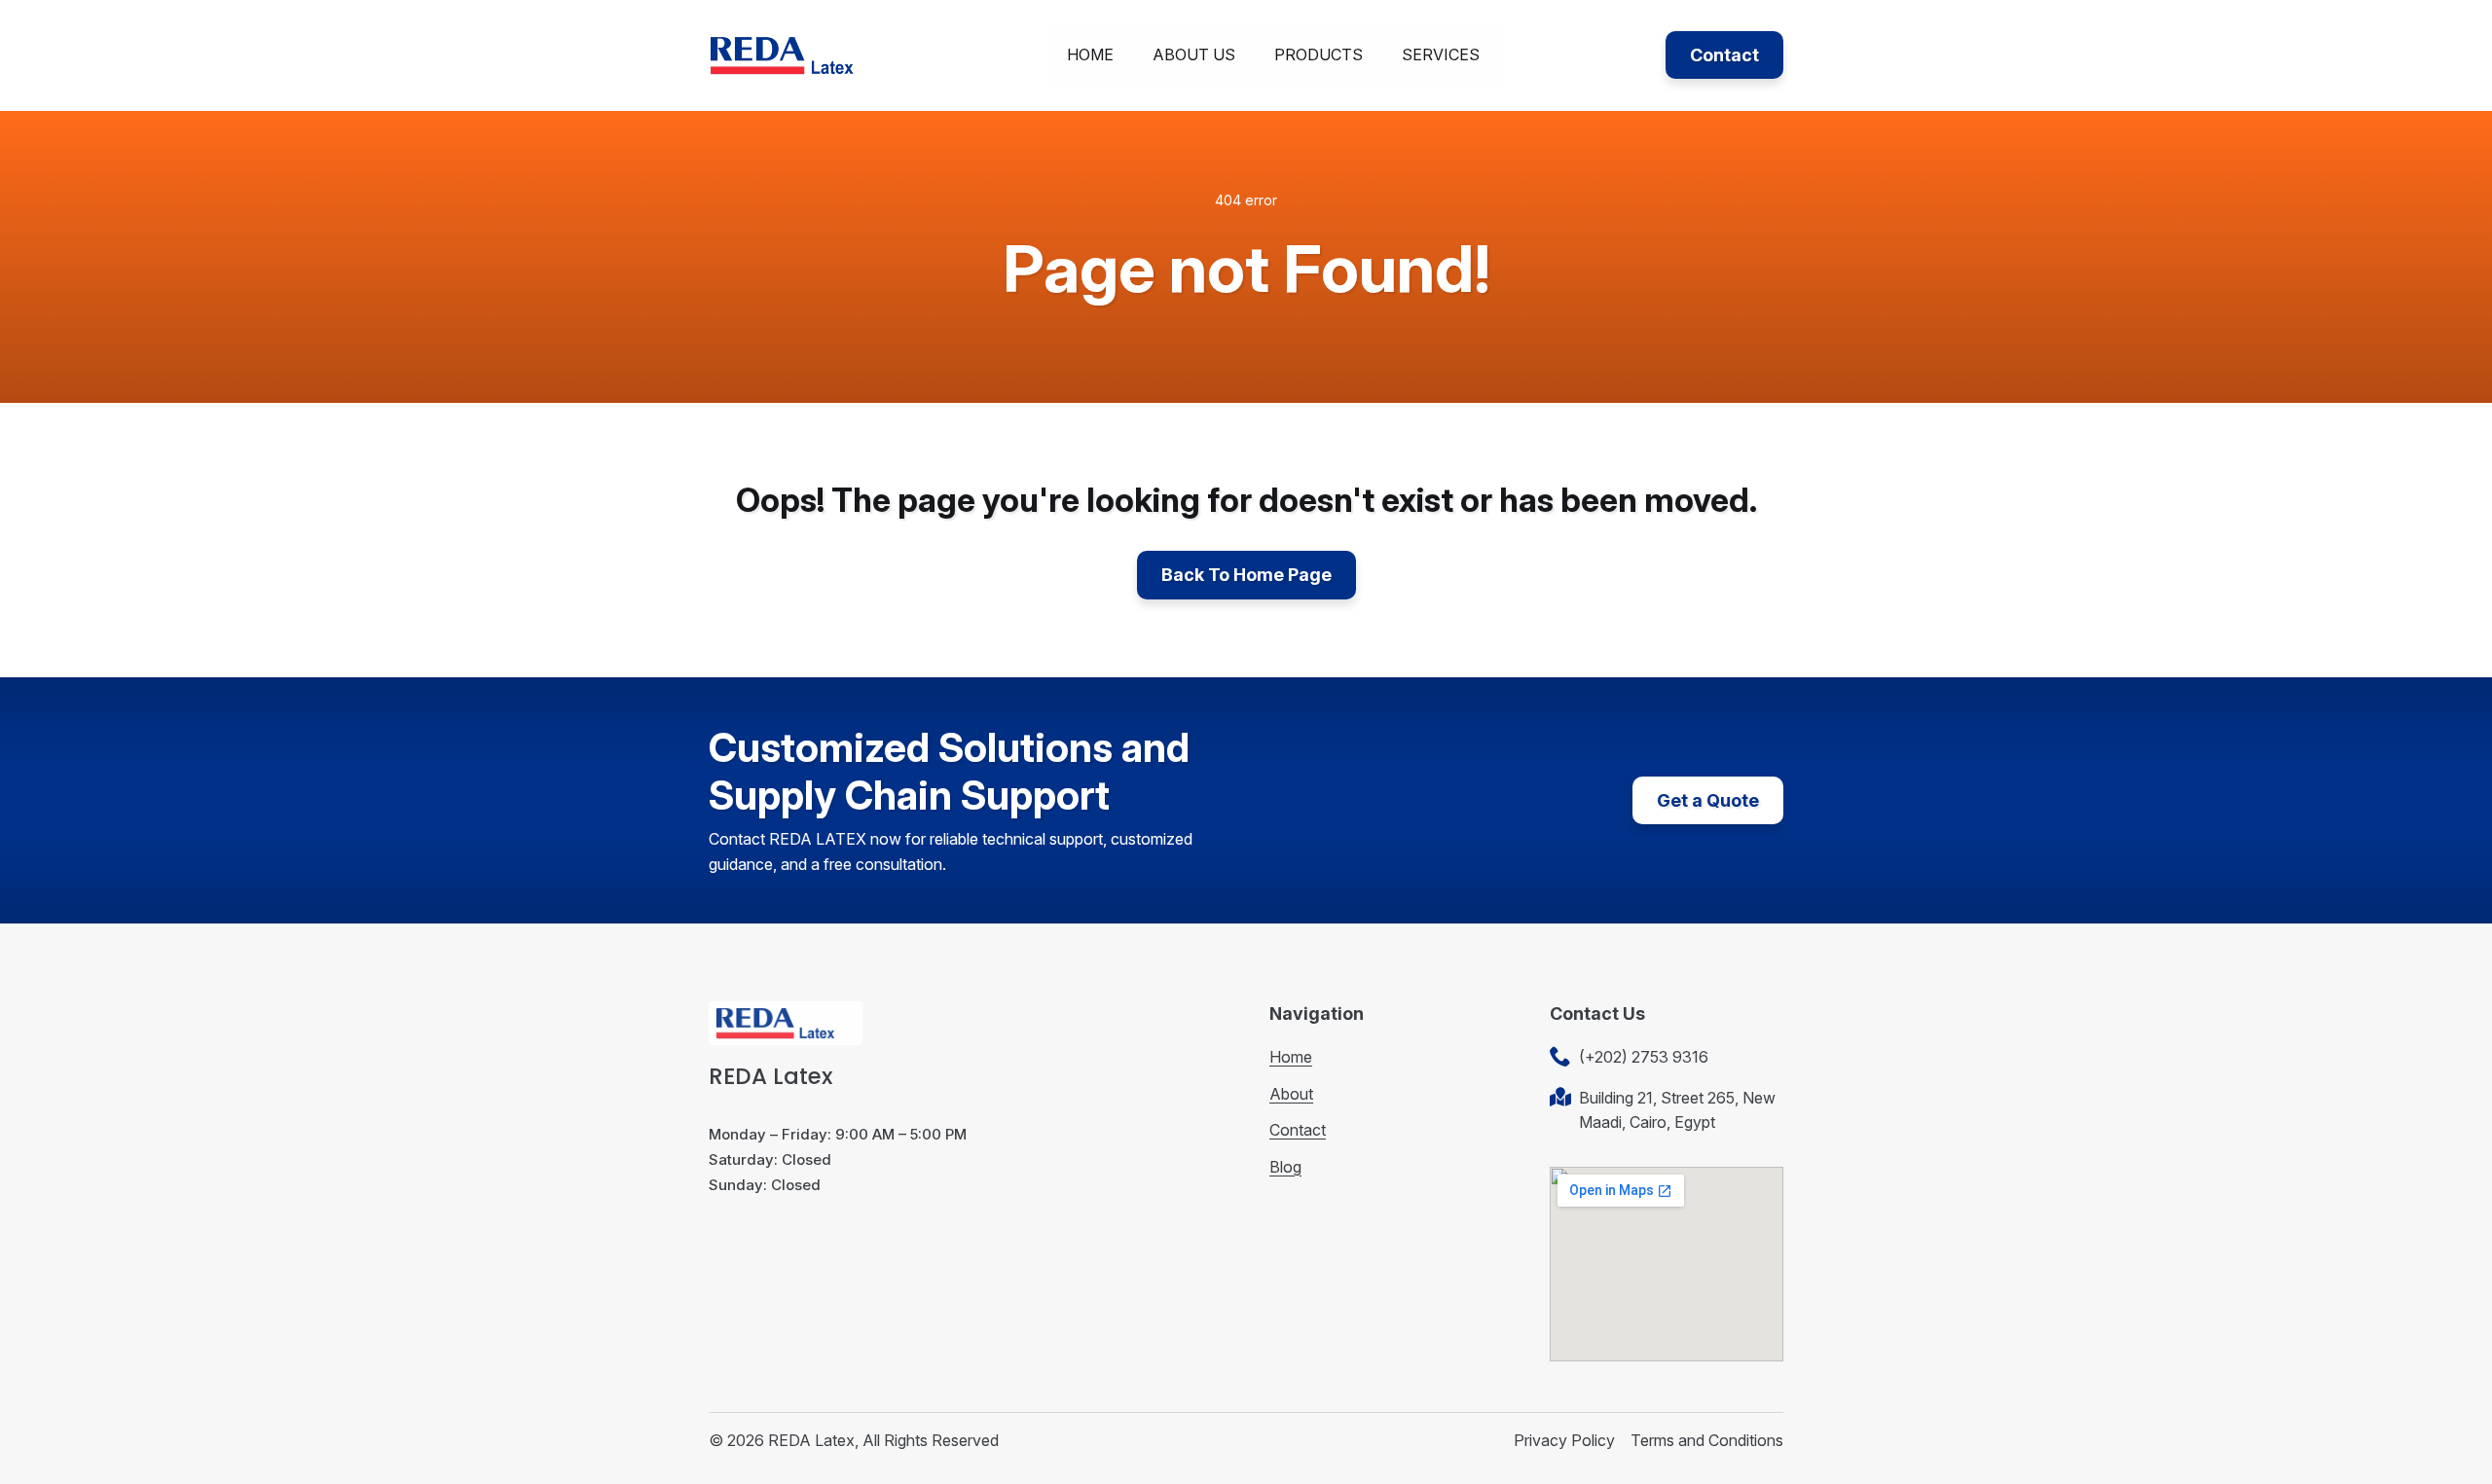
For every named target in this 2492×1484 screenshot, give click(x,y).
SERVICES (1441, 54)
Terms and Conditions (1707, 1440)
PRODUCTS (1319, 54)
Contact (1298, 1130)
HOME (1090, 54)
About (1291, 1094)
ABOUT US (1194, 54)
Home (1291, 1057)
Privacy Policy (1564, 1440)
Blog (1285, 1167)
